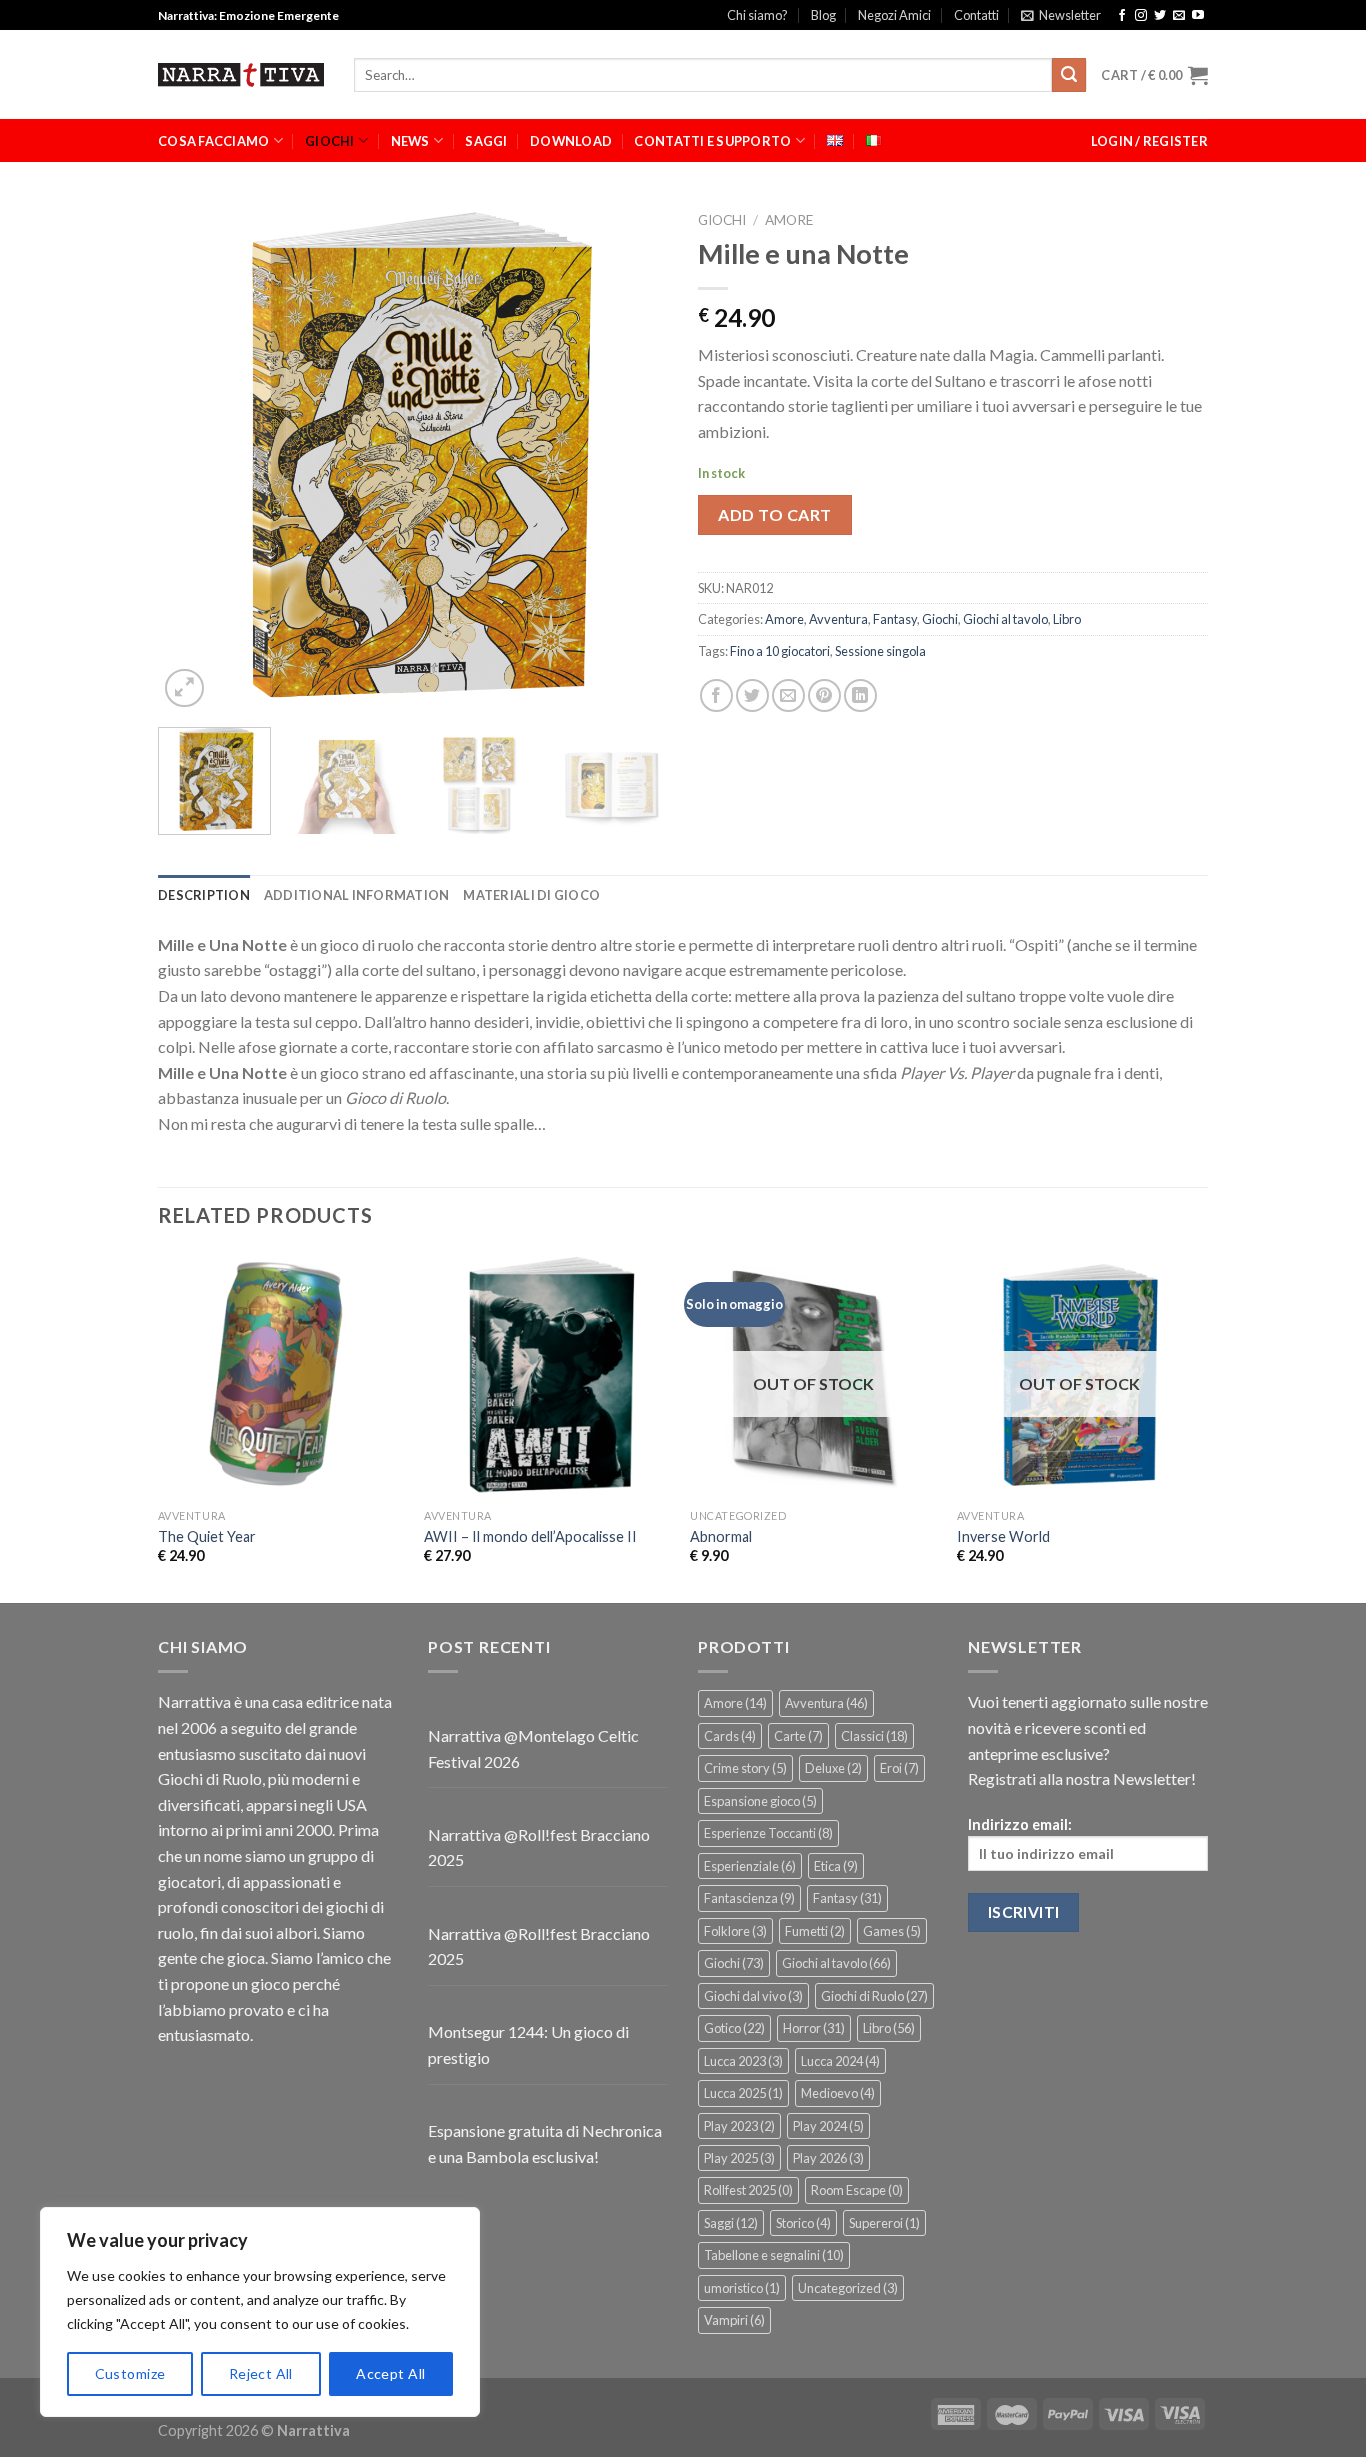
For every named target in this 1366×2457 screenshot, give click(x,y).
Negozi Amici (894, 15)
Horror (814, 2028)
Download (571, 141)
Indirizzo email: (1020, 1824)
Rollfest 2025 (748, 2190)
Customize (130, 2373)
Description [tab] (204, 895)
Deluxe (833, 1768)
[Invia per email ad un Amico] (788, 695)
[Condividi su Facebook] (716, 695)
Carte (798, 1736)
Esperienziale (750, 1866)
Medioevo (838, 2093)
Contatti (976, 15)
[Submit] (1069, 75)
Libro (1067, 619)
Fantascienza (749, 1898)
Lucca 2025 (743, 2093)
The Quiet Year (207, 1536)
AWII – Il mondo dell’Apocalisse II (530, 1536)
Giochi (330, 141)
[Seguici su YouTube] (1198, 16)
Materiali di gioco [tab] (531, 895)
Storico (803, 2223)
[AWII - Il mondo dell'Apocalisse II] (547, 1375)
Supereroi (884, 2223)
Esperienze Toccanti (768, 1833)
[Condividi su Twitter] (752, 695)
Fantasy (895, 619)
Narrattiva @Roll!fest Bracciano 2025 (539, 1847)
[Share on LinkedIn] (860, 695)
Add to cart (774, 514)
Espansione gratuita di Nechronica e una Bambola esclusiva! (545, 2143)
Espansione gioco (760, 1801)
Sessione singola (880, 651)
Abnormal (721, 1536)
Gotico (734, 2028)
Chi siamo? (757, 15)
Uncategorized (848, 2288)
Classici (874, 1736)
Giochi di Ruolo (874, 1996)
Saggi (486, 141)
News (410, 141)
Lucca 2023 (743, 2061)
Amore (789, 220)
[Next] (633, 457)
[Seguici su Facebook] (1122, 16)
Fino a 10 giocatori (780, 651)
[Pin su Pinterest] (824, 695)
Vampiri (734, 2320)
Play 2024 (828, 2126)
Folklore (735, 1931)
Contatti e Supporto (712, 141)
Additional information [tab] (357, 895)
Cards (730, 1736)
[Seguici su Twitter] (1160, 16)
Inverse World (1003, 1536)
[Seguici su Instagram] (1141, 16)
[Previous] (193, 457)
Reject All (261, 2373)
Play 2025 (739, 2158)
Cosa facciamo (213, 141)
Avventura (838, 619)
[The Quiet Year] (281, 1375)
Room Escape (857, 2190)
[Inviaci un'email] (1179, 16)
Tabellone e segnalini (774, 2255)
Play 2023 (739, 2126)
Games (892, 1931)
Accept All (390, 2373)
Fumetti (815, 1931)
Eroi (899, 1768)
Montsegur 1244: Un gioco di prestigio (528, 2044)
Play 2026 (828, 2158)
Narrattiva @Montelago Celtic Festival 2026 (533, 1748)
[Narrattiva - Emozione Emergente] (241, 75)
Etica (836, 1866)
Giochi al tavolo (1005, 619)
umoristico (742, 2288)
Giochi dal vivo (753, 1996)
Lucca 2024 (840, 2061)
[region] (260, 2312)
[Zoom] (184, 688)
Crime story (745, 1768)
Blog (823, 15)
